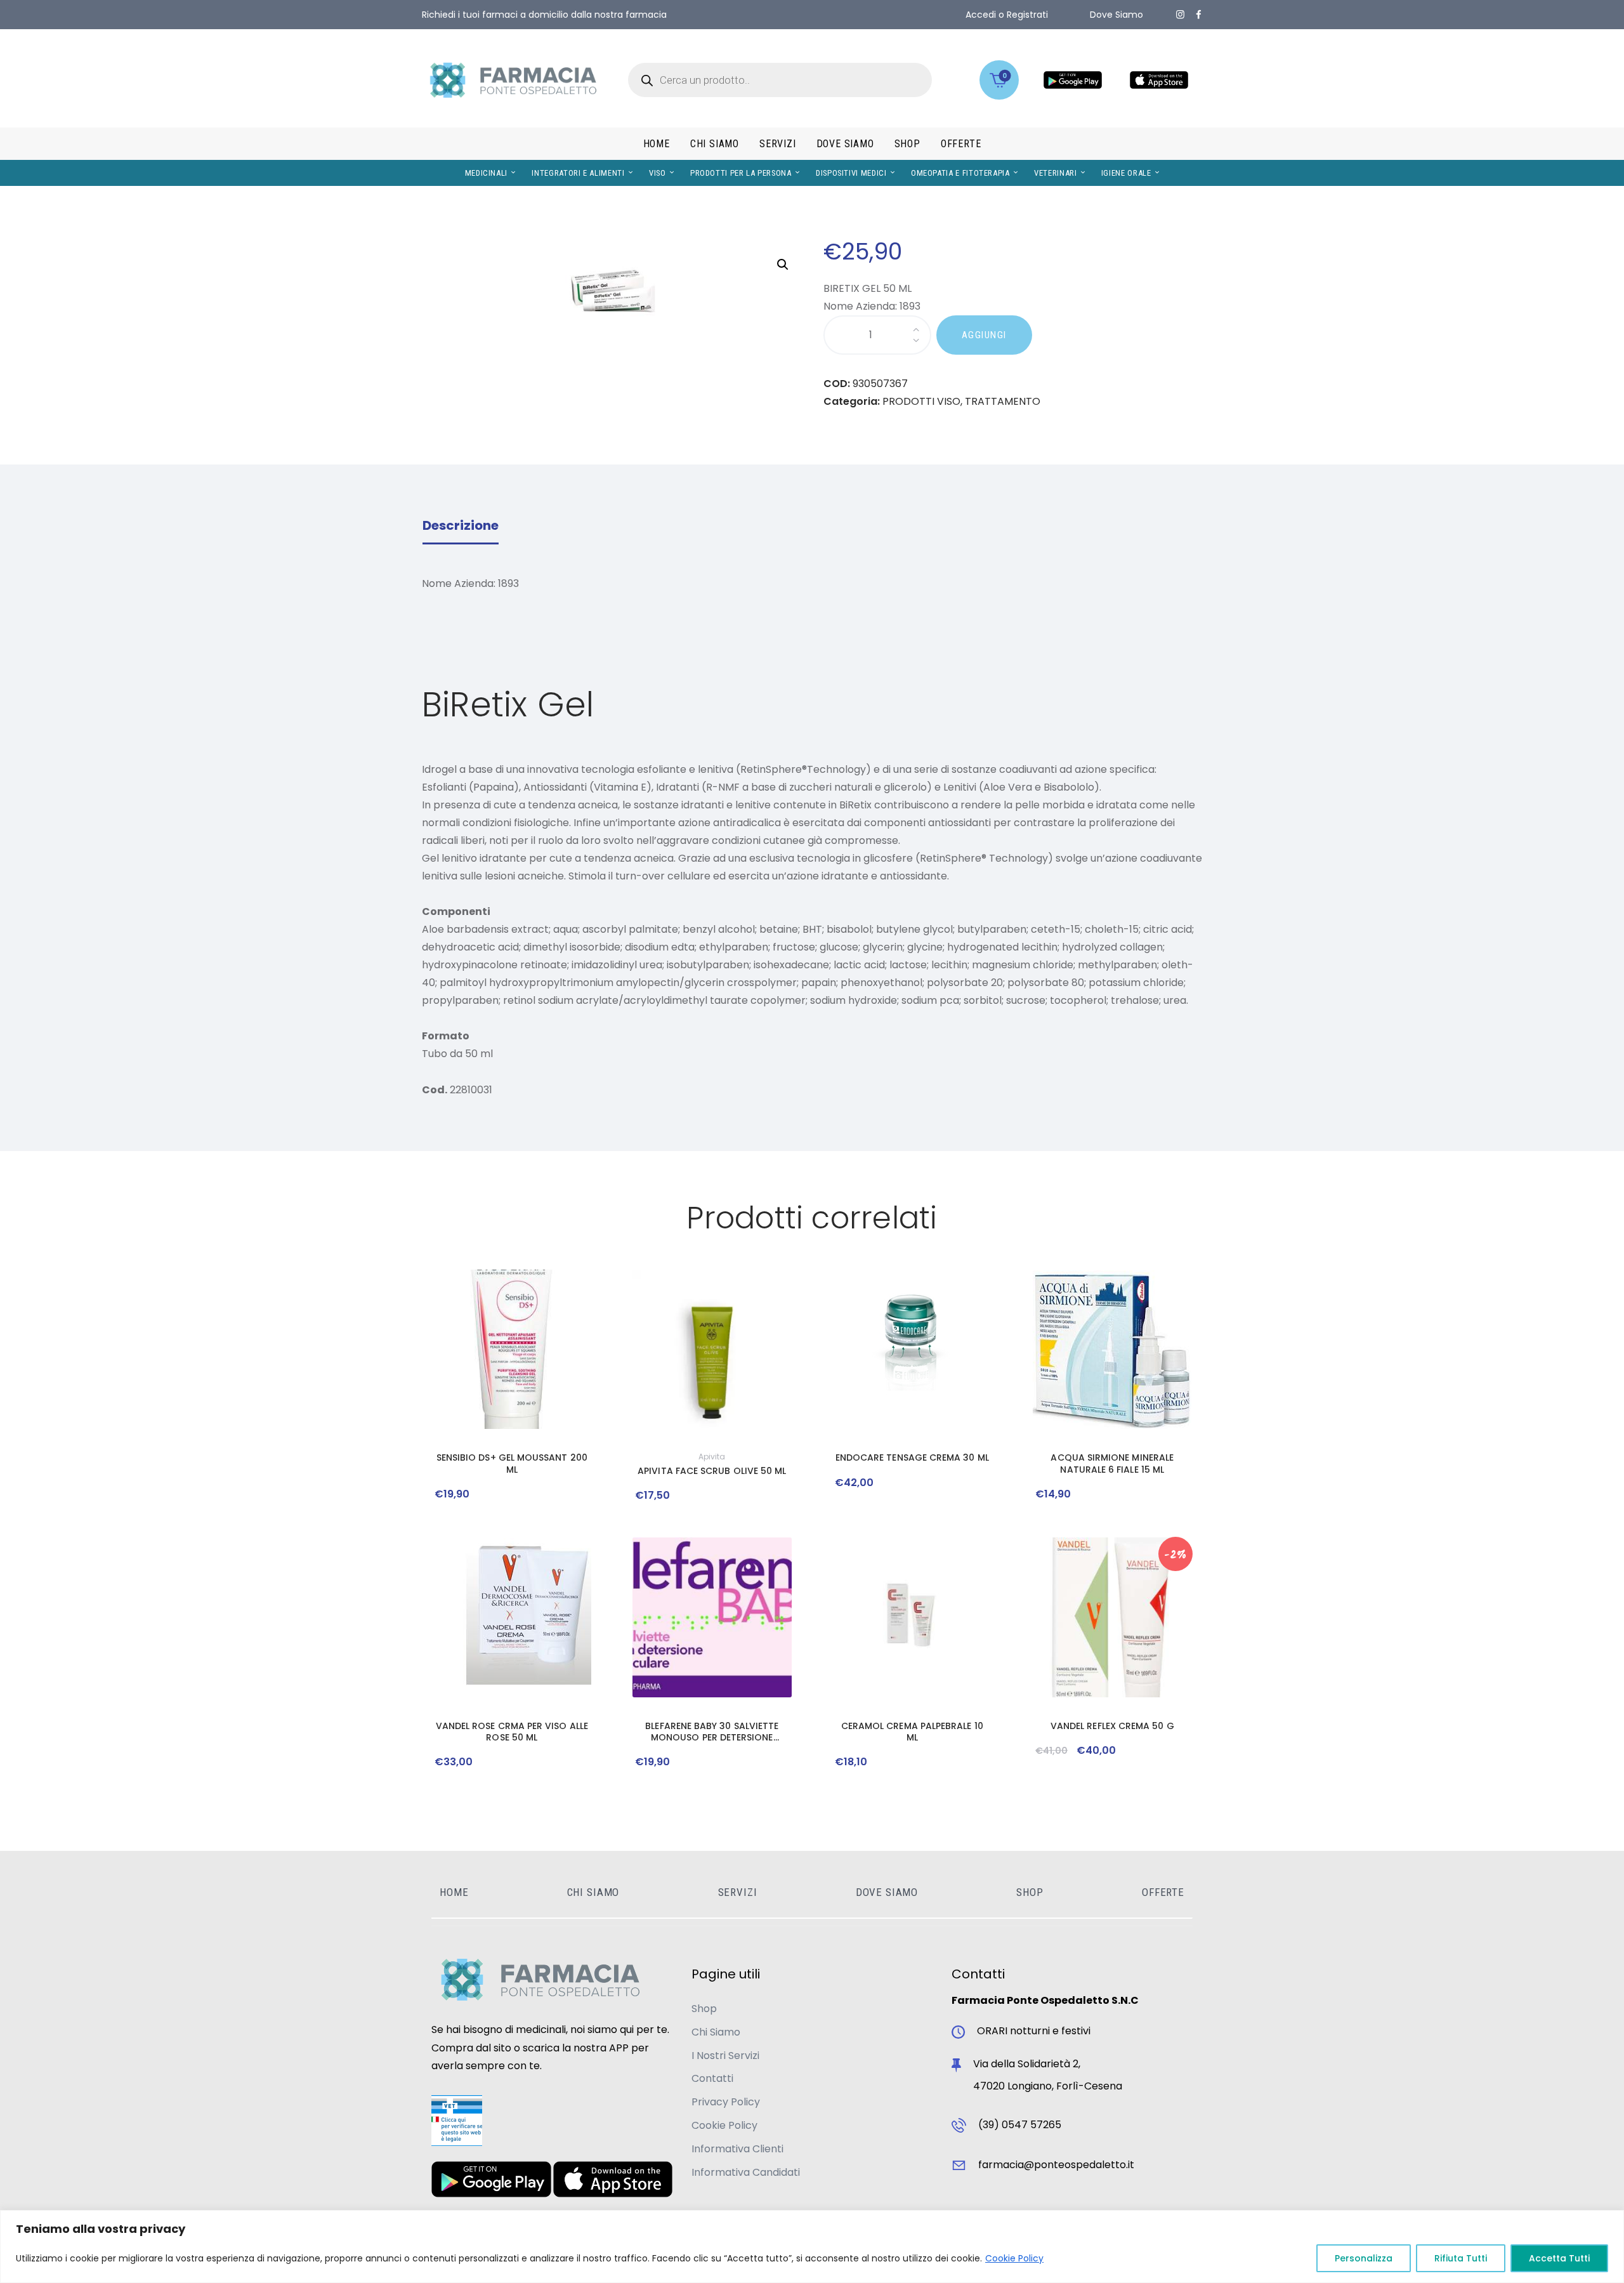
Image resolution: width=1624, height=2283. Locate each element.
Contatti (712, 2078)
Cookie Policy (1014, 2258)
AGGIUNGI (984, 335)
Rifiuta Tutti (1461, 2258)
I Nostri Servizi (725, 2056)
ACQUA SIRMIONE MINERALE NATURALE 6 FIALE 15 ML (1112, 1463)
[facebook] (1199, 15)
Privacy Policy (726, 2102)
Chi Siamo (716, 2032)
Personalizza (1364, 2258)
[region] (812, 2247)
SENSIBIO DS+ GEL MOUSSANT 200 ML (512, 1463)
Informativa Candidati (746, 2172)
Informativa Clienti (737, 2149)
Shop (704, 2009)
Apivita (712, 1457)
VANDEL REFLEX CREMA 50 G (1112, 1726)
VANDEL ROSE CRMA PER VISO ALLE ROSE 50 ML (512, 1732)
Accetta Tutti (1559, 2258)
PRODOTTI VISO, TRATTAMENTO (961, 401)
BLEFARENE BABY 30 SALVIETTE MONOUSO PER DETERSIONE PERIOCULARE (712, 1732)
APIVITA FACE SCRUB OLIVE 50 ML (712, 1471)
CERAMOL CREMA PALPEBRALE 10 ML (912, 1732)
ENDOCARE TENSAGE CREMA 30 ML (912, 1457)
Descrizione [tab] (461, 525)
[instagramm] (1180, 15)
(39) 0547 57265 (1020, 2125)
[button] (783, 265)
